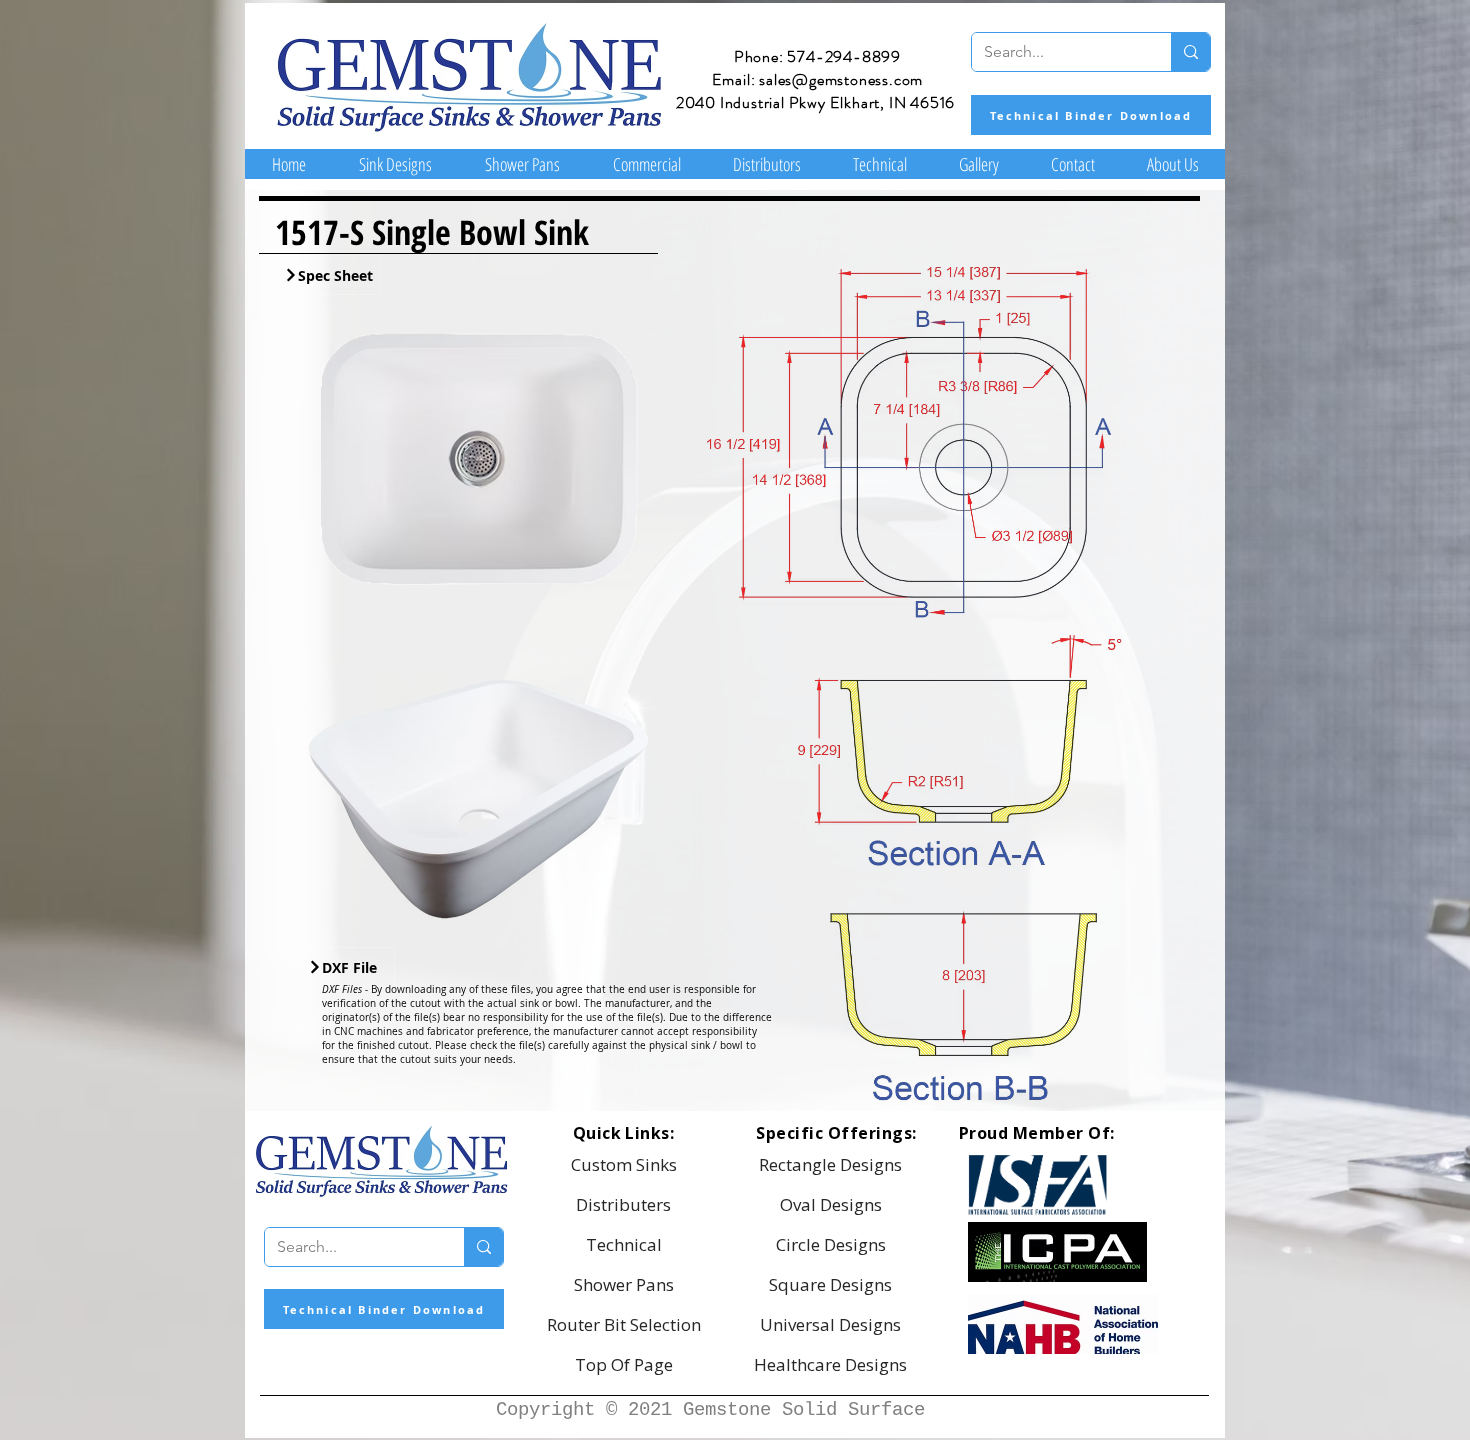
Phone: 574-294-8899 (817, 56)
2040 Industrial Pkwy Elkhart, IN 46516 (815, 102)
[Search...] (1190, 52)
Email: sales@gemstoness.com (818, 79)
